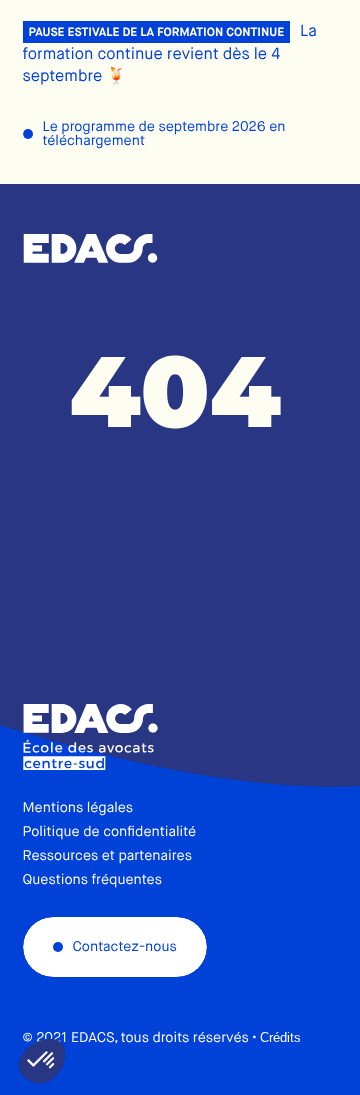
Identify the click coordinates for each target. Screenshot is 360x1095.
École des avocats (90, 249)
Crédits (280, 1037)
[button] (42, 1061)
